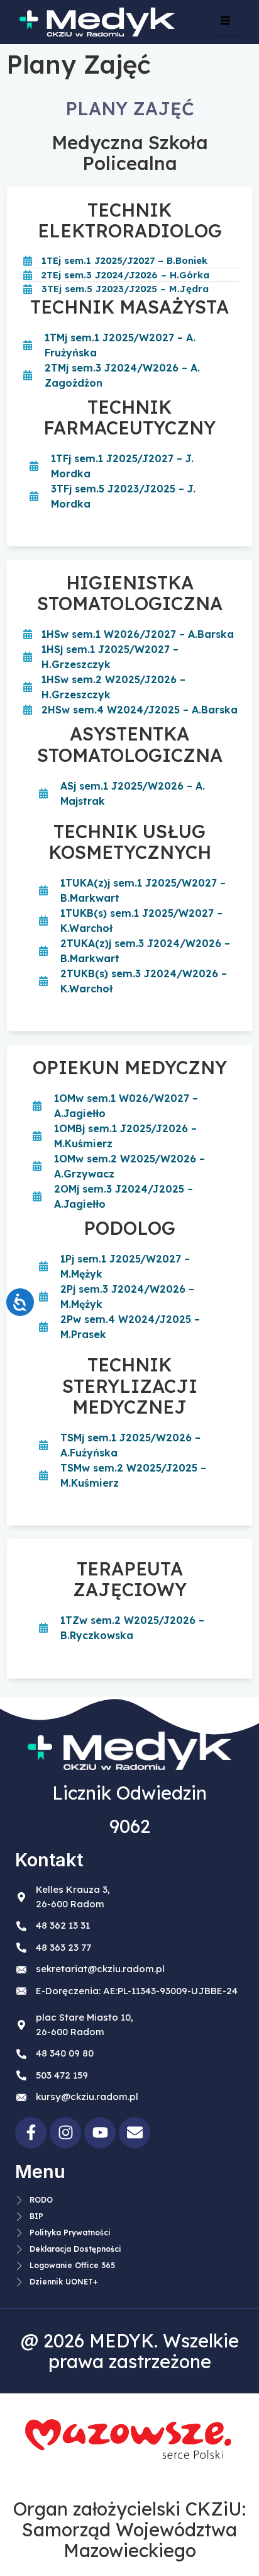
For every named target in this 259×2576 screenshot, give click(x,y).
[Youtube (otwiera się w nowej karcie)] (100, 2133)
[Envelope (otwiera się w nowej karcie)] (135, 2133)
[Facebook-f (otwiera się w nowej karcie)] (31, 2133)
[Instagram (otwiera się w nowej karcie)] (65, 2133)
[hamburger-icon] (225, 22)
